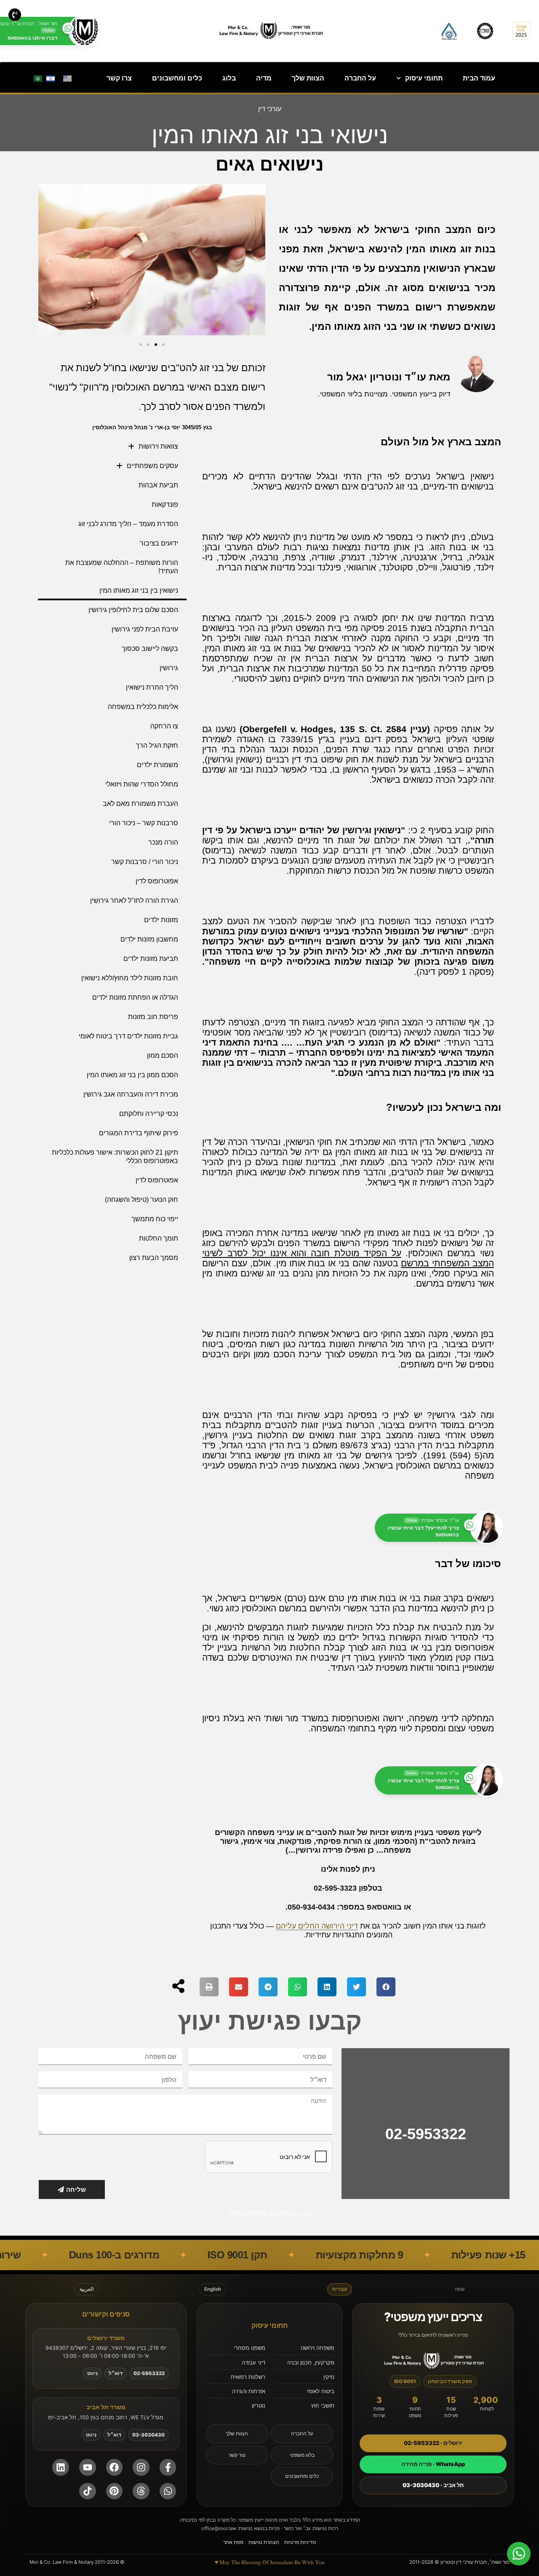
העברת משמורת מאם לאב (140, 804)
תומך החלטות (159, 1238)
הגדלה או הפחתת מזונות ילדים (135, 997)
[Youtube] (88, 2467)
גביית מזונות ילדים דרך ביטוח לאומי (128, 1036)
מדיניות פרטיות (300, 2542)
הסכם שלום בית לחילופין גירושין (133, 610)
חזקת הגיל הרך (157, 745)
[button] (48, 261)
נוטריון (259, 2405)
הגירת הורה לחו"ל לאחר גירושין (134, 900)
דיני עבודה (253, 2362)
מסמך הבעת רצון (154, 1258)
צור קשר (237, 2455)
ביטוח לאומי (321, 2391)
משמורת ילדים (157, 765)
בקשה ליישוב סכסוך (150, 649)
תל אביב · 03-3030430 (433, 2485)
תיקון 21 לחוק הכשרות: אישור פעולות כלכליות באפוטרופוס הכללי (115, 1157)
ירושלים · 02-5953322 (433, 2443)
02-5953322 (426, 2134)
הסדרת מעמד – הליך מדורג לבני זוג (128, 524)
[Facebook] (115, 2467)
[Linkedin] (61, 2467)
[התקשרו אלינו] (15, 15)
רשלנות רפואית (248, 2377)
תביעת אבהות (158, 485)
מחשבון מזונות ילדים (149, 939)
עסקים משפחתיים (152, 466)
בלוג (229, 78)
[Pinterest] (115, 2491)
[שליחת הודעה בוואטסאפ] (168, 2491)
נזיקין (329, 2377)
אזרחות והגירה (249, 2391)
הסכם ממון (163, 1055)
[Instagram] (141, 2467)
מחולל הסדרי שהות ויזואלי (142, 784)
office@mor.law (219, 2528)
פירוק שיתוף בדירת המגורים (139, 1133)
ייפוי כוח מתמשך (155, 1219)
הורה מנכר (163, 842)
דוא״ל (116, 2373)
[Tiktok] (88, 2491)
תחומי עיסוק (424, 78)
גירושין (169, 668)
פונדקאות (165, 504)
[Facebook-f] (168, 2467)
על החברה (360, 78)
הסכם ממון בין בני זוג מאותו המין (132, 1075)
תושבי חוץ (323, 2405)
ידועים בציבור (159, 543)
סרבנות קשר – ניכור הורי (144, 823)
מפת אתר (233, 2542)
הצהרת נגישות (264, 2542)
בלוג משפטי (302, 2455)
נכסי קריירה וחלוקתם (149, 1114)
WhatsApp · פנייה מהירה (433, 2464)
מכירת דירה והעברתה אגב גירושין (131, 1094)
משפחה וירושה (318, 2348)
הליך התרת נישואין (152, 687)
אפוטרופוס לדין (157, 881)
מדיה (264, 78)
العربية (87, 2289)
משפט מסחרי (249, 2348)
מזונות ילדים (161, 920)
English (213, 2289)
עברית (340, 2289)
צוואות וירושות (158, 446)
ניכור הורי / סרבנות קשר (145, 862)
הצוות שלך (308, 78)
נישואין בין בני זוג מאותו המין (139, 590)
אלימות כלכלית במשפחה (143, 707)
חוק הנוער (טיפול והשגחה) (141, 1200)
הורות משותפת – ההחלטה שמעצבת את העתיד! (122, 567)
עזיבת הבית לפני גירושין (145, 629)
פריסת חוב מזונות (153, 1017)
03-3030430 (148, 2435)
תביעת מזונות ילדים (151, 959)
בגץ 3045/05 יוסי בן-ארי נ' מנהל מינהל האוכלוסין (152, 427)
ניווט (92, 2373)
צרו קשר (119, 78)
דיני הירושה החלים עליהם (317, 1926)
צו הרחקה (164, 726)
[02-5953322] (426, 2100)
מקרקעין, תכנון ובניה (311, 2362)
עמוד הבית (479, 78)
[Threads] (141, 2491)
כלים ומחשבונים (177, 78)
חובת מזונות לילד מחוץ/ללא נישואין (130, 978)
